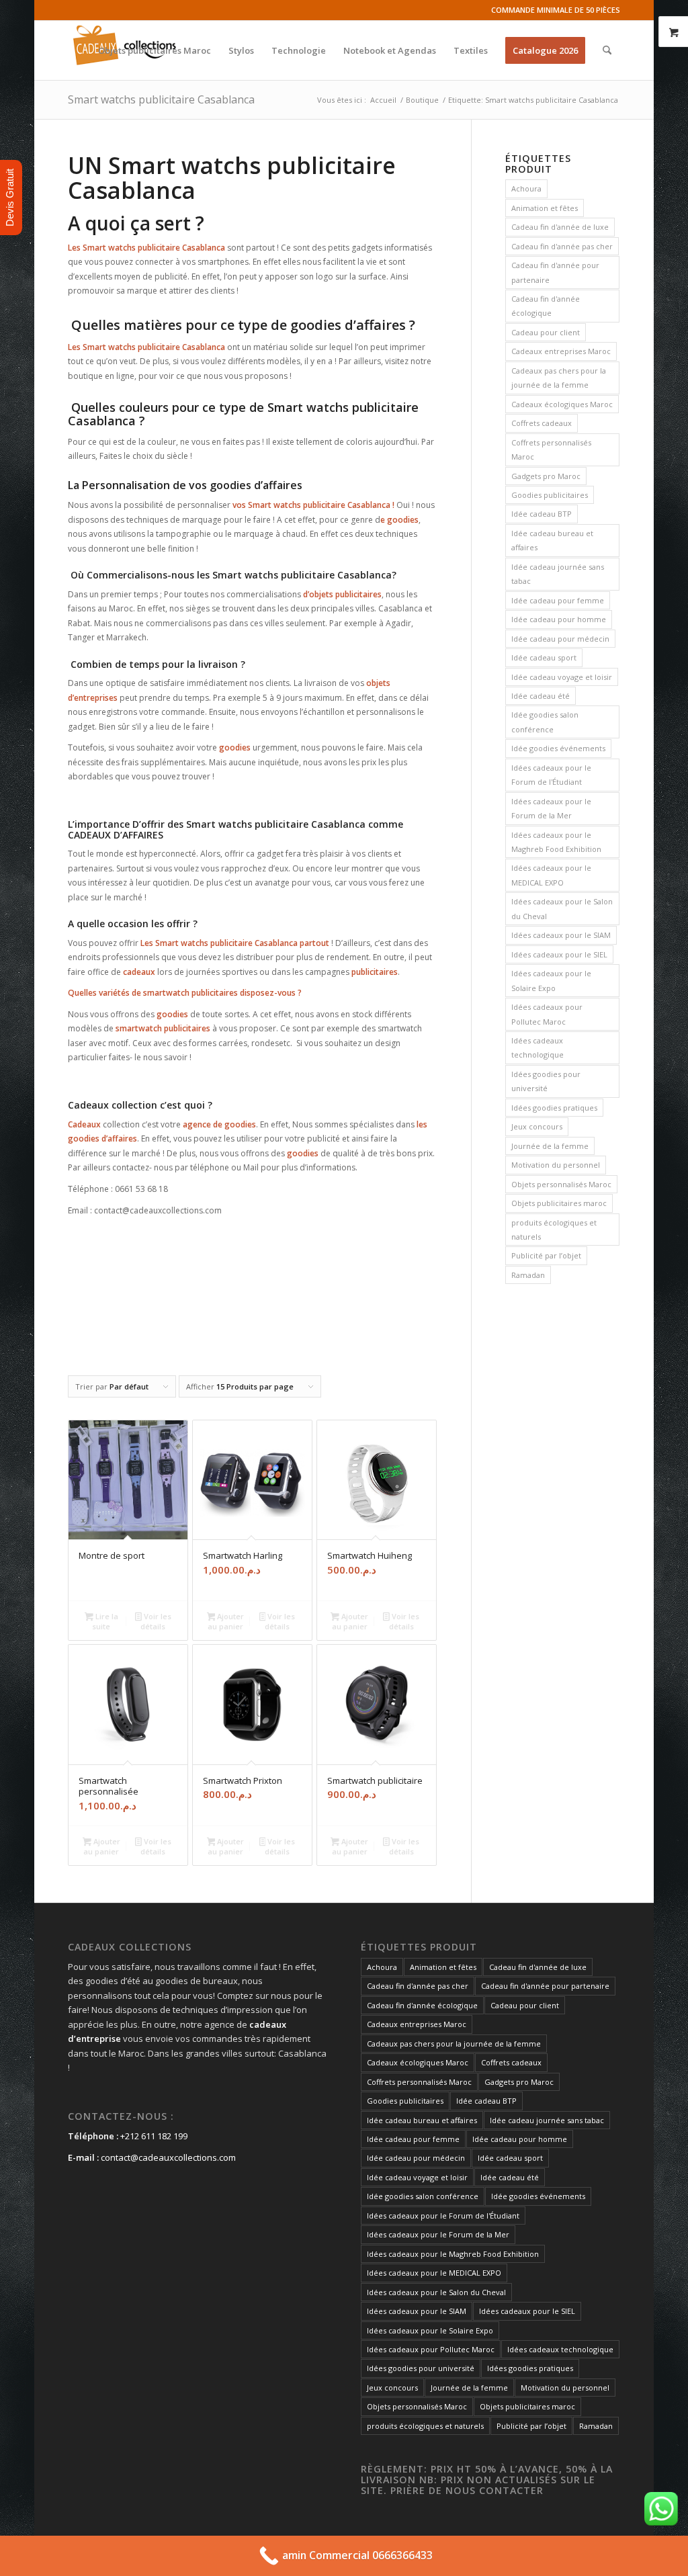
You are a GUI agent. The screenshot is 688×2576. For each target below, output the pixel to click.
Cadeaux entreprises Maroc (561, 351)
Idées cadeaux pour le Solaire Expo (551, 980)
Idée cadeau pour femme (558, 600)
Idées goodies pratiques (554, 1108)
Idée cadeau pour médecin (560, 639)
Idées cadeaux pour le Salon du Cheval (562, 908)
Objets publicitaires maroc (559, 1203)
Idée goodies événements (558, 748)
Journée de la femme (550, 1146)
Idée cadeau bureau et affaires (552, 540)
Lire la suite (105, 1621)
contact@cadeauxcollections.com (168, 2157)
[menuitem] (155, 50)
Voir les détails (156, 1621)
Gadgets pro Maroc (546, 476)
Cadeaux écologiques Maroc (562, 404)
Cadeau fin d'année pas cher (562, 246)
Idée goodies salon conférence (545, 722)
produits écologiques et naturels (554, 1230)
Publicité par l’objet (546, 1255)
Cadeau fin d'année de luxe (560, 227)
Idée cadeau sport (544, 657)
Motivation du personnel (556, 1165)
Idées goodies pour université (546, 1081)
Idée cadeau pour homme (559, 619)
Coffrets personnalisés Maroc (551, 449)
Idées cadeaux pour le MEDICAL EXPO (551, 875)
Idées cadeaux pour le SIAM (561, 935)
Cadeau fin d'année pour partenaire (555, 272)
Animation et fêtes (545, 208)
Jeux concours (537, 1126)
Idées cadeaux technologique (537, 1047)
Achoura (526, 188)
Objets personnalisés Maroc (561, 1184)
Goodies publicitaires (550, 495)
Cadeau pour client (546, 332)
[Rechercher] (607, 50)
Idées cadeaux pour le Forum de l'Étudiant (551, 775)
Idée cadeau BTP (542, 514)
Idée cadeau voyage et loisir (562, 677)
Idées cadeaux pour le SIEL (559, 954)
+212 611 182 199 (154, 2136)
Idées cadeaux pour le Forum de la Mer (551, 808)
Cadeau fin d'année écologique (546, 306)
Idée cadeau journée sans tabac (558, 574)
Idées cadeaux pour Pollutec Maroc (547, 1014)
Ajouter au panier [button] (226, 1621)
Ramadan (528, 1275)
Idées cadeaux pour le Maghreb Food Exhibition (556, 842)
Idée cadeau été (541, 696)
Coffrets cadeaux (542, 423)
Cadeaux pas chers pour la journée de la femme (559, 378)
